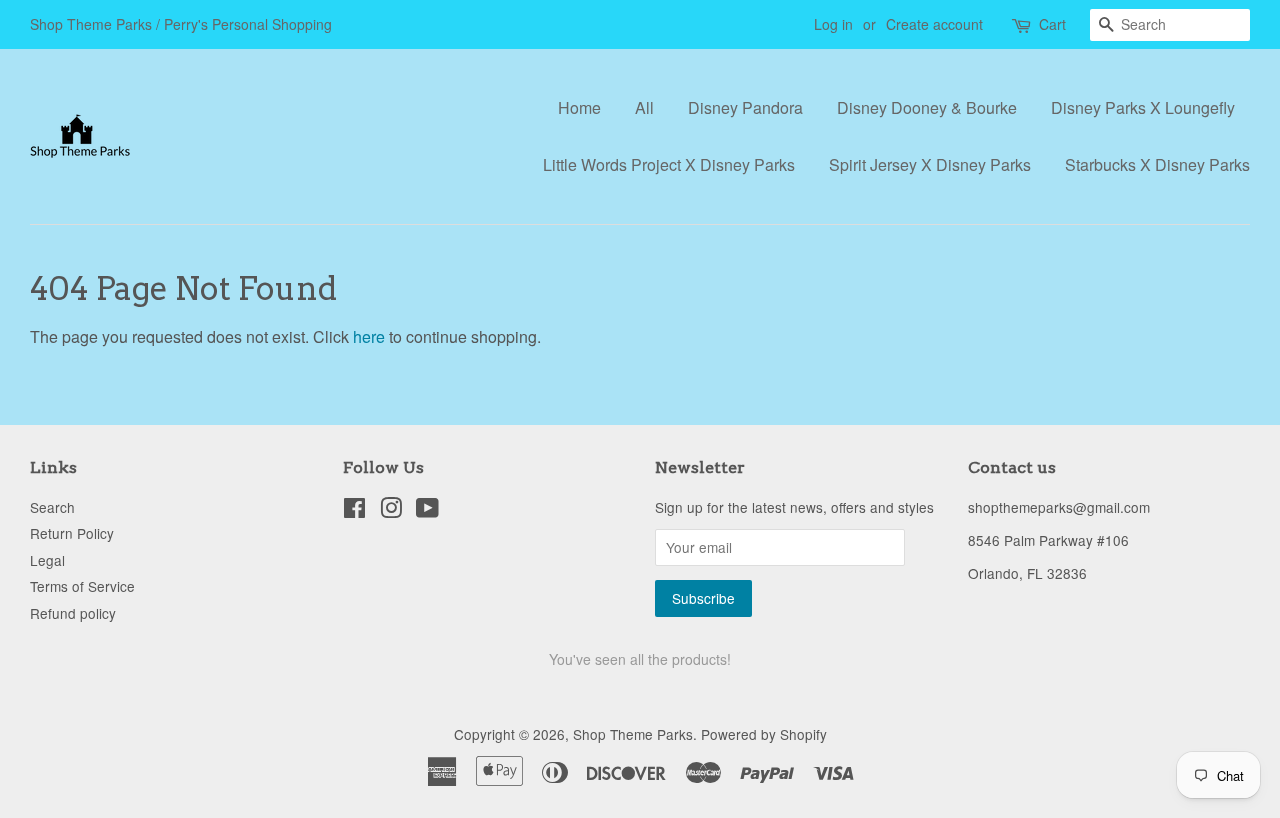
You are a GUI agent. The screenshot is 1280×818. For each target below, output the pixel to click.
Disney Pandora (745, 107)
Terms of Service (82, 586)
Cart (1052, 24)
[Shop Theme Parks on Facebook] (354, 511)
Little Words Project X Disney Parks (669, 164)
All (644, 107)
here (369, 336)
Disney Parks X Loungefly (1143, 107)
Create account (934, 24)
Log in (833, 24)
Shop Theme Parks (633, 734)
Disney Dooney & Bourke (927, 107)
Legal (47, 560)
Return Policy (72, 533)
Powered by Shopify (764, 734)
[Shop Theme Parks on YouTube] (427, 511)
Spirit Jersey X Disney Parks (930, 164)
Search (52, 507)
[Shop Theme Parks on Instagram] (391, 511)
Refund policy (73, 613)
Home (579, 107)
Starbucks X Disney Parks (1157, 164)
